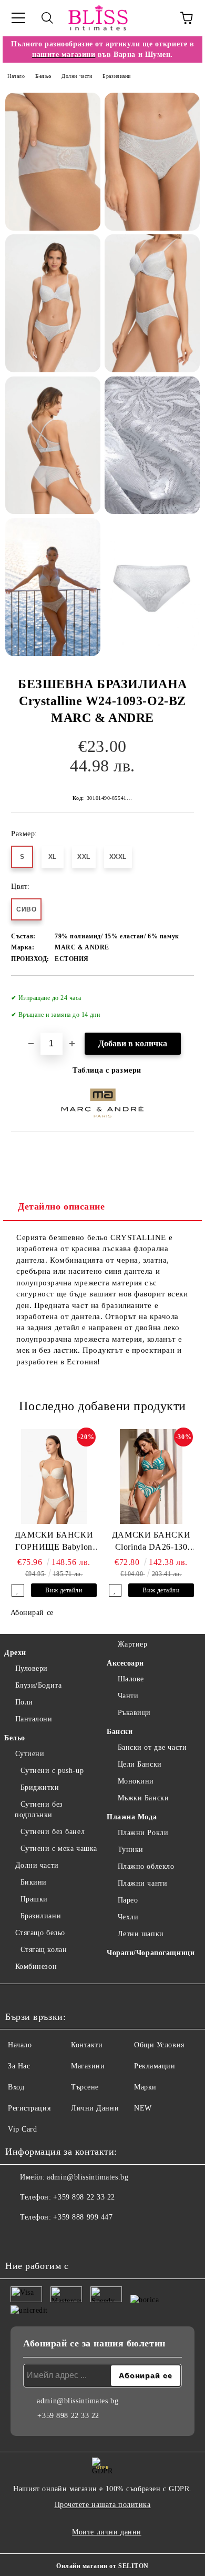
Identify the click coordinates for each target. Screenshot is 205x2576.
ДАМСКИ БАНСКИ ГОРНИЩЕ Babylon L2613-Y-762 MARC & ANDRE (54, 1542)
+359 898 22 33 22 (84, 2197)
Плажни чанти (142, 1883)
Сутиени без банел (53, 1832)
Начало (16, 76)
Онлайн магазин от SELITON (102, 2566)
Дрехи (15, 1653)
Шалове (131, 1679)
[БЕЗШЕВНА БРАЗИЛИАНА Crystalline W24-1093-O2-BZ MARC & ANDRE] (53, 162)
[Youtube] (65, 2238)
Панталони (34, 1719)
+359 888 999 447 (83, 2217)
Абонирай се (32, 1613)
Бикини (34, 1882)
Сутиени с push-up (52, 1771)
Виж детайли (64, 1590)
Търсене (85, 2087)
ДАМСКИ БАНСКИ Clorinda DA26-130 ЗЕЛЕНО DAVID (151, 1542)
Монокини (136, 1781)
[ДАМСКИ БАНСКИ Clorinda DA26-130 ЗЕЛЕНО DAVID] (151, 1477)
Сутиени (30, 1754)
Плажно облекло (146, 1866)
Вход (16, 2087)
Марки (145, 2087)
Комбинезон (36, 1966)
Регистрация (29, 2108)
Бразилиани (117, 76)
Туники (131, 1850)
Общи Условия (159, 2045)
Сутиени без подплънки (39, 1810)
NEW (143, 2108)
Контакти (87, 2045)
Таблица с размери (107, 1070)
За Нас (19, 2066)
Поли (24, 1702)
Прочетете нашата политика (103, 2505)
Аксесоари (125, 1663)
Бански (120, 1732)
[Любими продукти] (158, 18)
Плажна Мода (132, 1817)
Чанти (128, 1696)
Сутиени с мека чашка (59, 1849)
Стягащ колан (44, 1950)
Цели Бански (140, 1764)
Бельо (43, 76)
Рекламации (155, 2066)
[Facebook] (19, 2238)
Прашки (34, 1899)
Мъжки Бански (143, 1798)
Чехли (128, 1917)
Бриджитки (40, 1787)
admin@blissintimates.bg (88, 2177)
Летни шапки (141, 1934)
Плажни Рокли (143, 1833)
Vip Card (22, 2129)
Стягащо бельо (40, 1933)
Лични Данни (95, 2108)
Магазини (88, 2066)
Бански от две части (152, 1747)
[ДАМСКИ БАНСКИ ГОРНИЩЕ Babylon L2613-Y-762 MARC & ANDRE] (54, 1477)
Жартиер (132, 1644)
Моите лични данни (107, 2532)
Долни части (77, 76)
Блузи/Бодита (38, 1685)
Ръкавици (134, 1713)
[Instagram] (42, 2238)
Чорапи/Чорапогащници (151, 1953)
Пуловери (32, 1668)
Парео (128, 1900)
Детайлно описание (61, 1206)
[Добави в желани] (179, 993)
